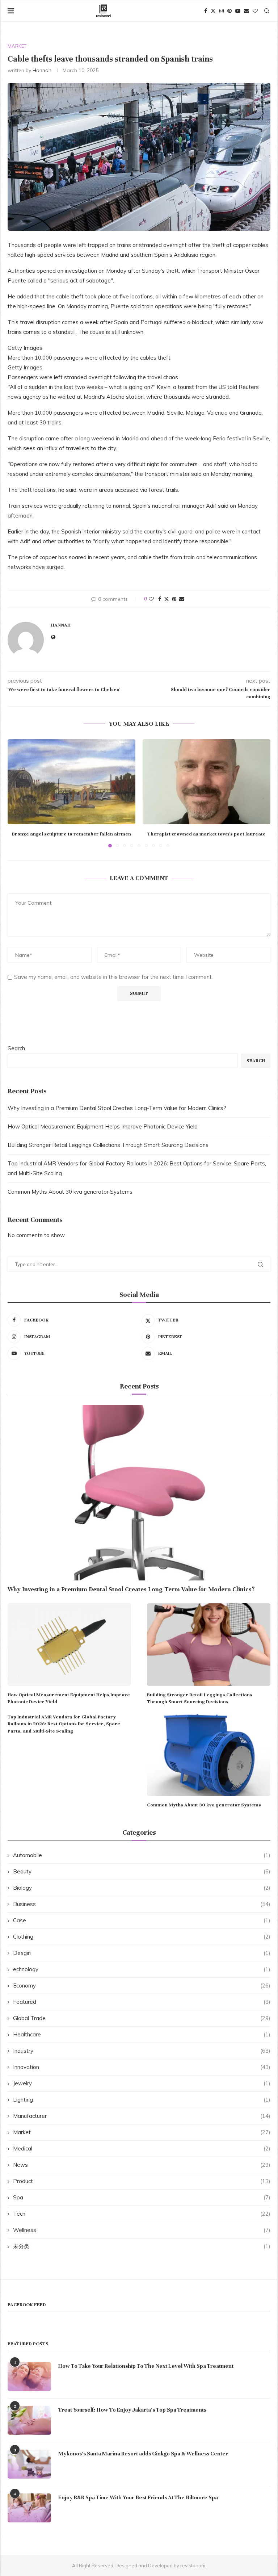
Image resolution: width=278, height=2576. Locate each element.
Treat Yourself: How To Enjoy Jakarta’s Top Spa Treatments (132, 2410)
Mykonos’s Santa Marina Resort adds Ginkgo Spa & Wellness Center (143, 2454)
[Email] (247, 11)
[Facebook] (206, 11)
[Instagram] (222, 11)
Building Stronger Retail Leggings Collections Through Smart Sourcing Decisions (108, 1145)
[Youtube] (238, 11)
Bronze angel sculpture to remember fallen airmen (71, 834)
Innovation (142, 2067)
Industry (142, 2051)
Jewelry (142, 2083)
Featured (142, 2002)
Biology (142, 1888)
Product (142, 2181)
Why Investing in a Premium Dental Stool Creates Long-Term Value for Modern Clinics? (117, 1108)
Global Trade (142, 2018)
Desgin (142, 1953)
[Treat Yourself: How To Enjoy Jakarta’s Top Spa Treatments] (29, 2420)
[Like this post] (151, 599)
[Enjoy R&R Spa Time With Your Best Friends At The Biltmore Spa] (29, 2508)
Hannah (42, 70)
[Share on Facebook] (160, 599)
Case (142, 1920)
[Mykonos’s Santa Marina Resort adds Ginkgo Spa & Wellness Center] (29, 2464)
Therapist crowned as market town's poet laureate (207, 834)
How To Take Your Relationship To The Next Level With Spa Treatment (146, 2366)
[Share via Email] (182, 599)
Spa (142, 2197)
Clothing (142, 1937)
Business (142, 1904)
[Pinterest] (229, 11)
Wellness (142, 2230)
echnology (142, 1969)
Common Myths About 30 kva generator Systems (70, 1192)
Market (142, 2132)
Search (16, 1048)
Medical (142, 2148)
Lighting (142, 2100)
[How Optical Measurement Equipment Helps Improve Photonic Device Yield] (69, 1644)
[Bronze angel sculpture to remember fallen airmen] (71, 782)
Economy (142, 1986)
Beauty (142, 1871)
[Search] (267, 11)
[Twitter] (213, 11)
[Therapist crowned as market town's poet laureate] (207, 782)
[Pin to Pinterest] (174, 599)
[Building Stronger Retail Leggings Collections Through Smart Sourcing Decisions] (209, 1644)
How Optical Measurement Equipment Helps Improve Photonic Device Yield (103, 1126)
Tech (142, 2214)
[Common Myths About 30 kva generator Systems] (209, 1755)
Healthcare (142, 2034)
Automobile (142, 1855)
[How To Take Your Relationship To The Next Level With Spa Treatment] (29, 2376)
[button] (17, 793)
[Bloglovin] (255, 11)
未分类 (142, 2246)
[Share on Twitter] (167, 599)
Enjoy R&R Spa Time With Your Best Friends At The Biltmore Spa (138, 2497)
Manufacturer (142, 2116)
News (142, 2165)
